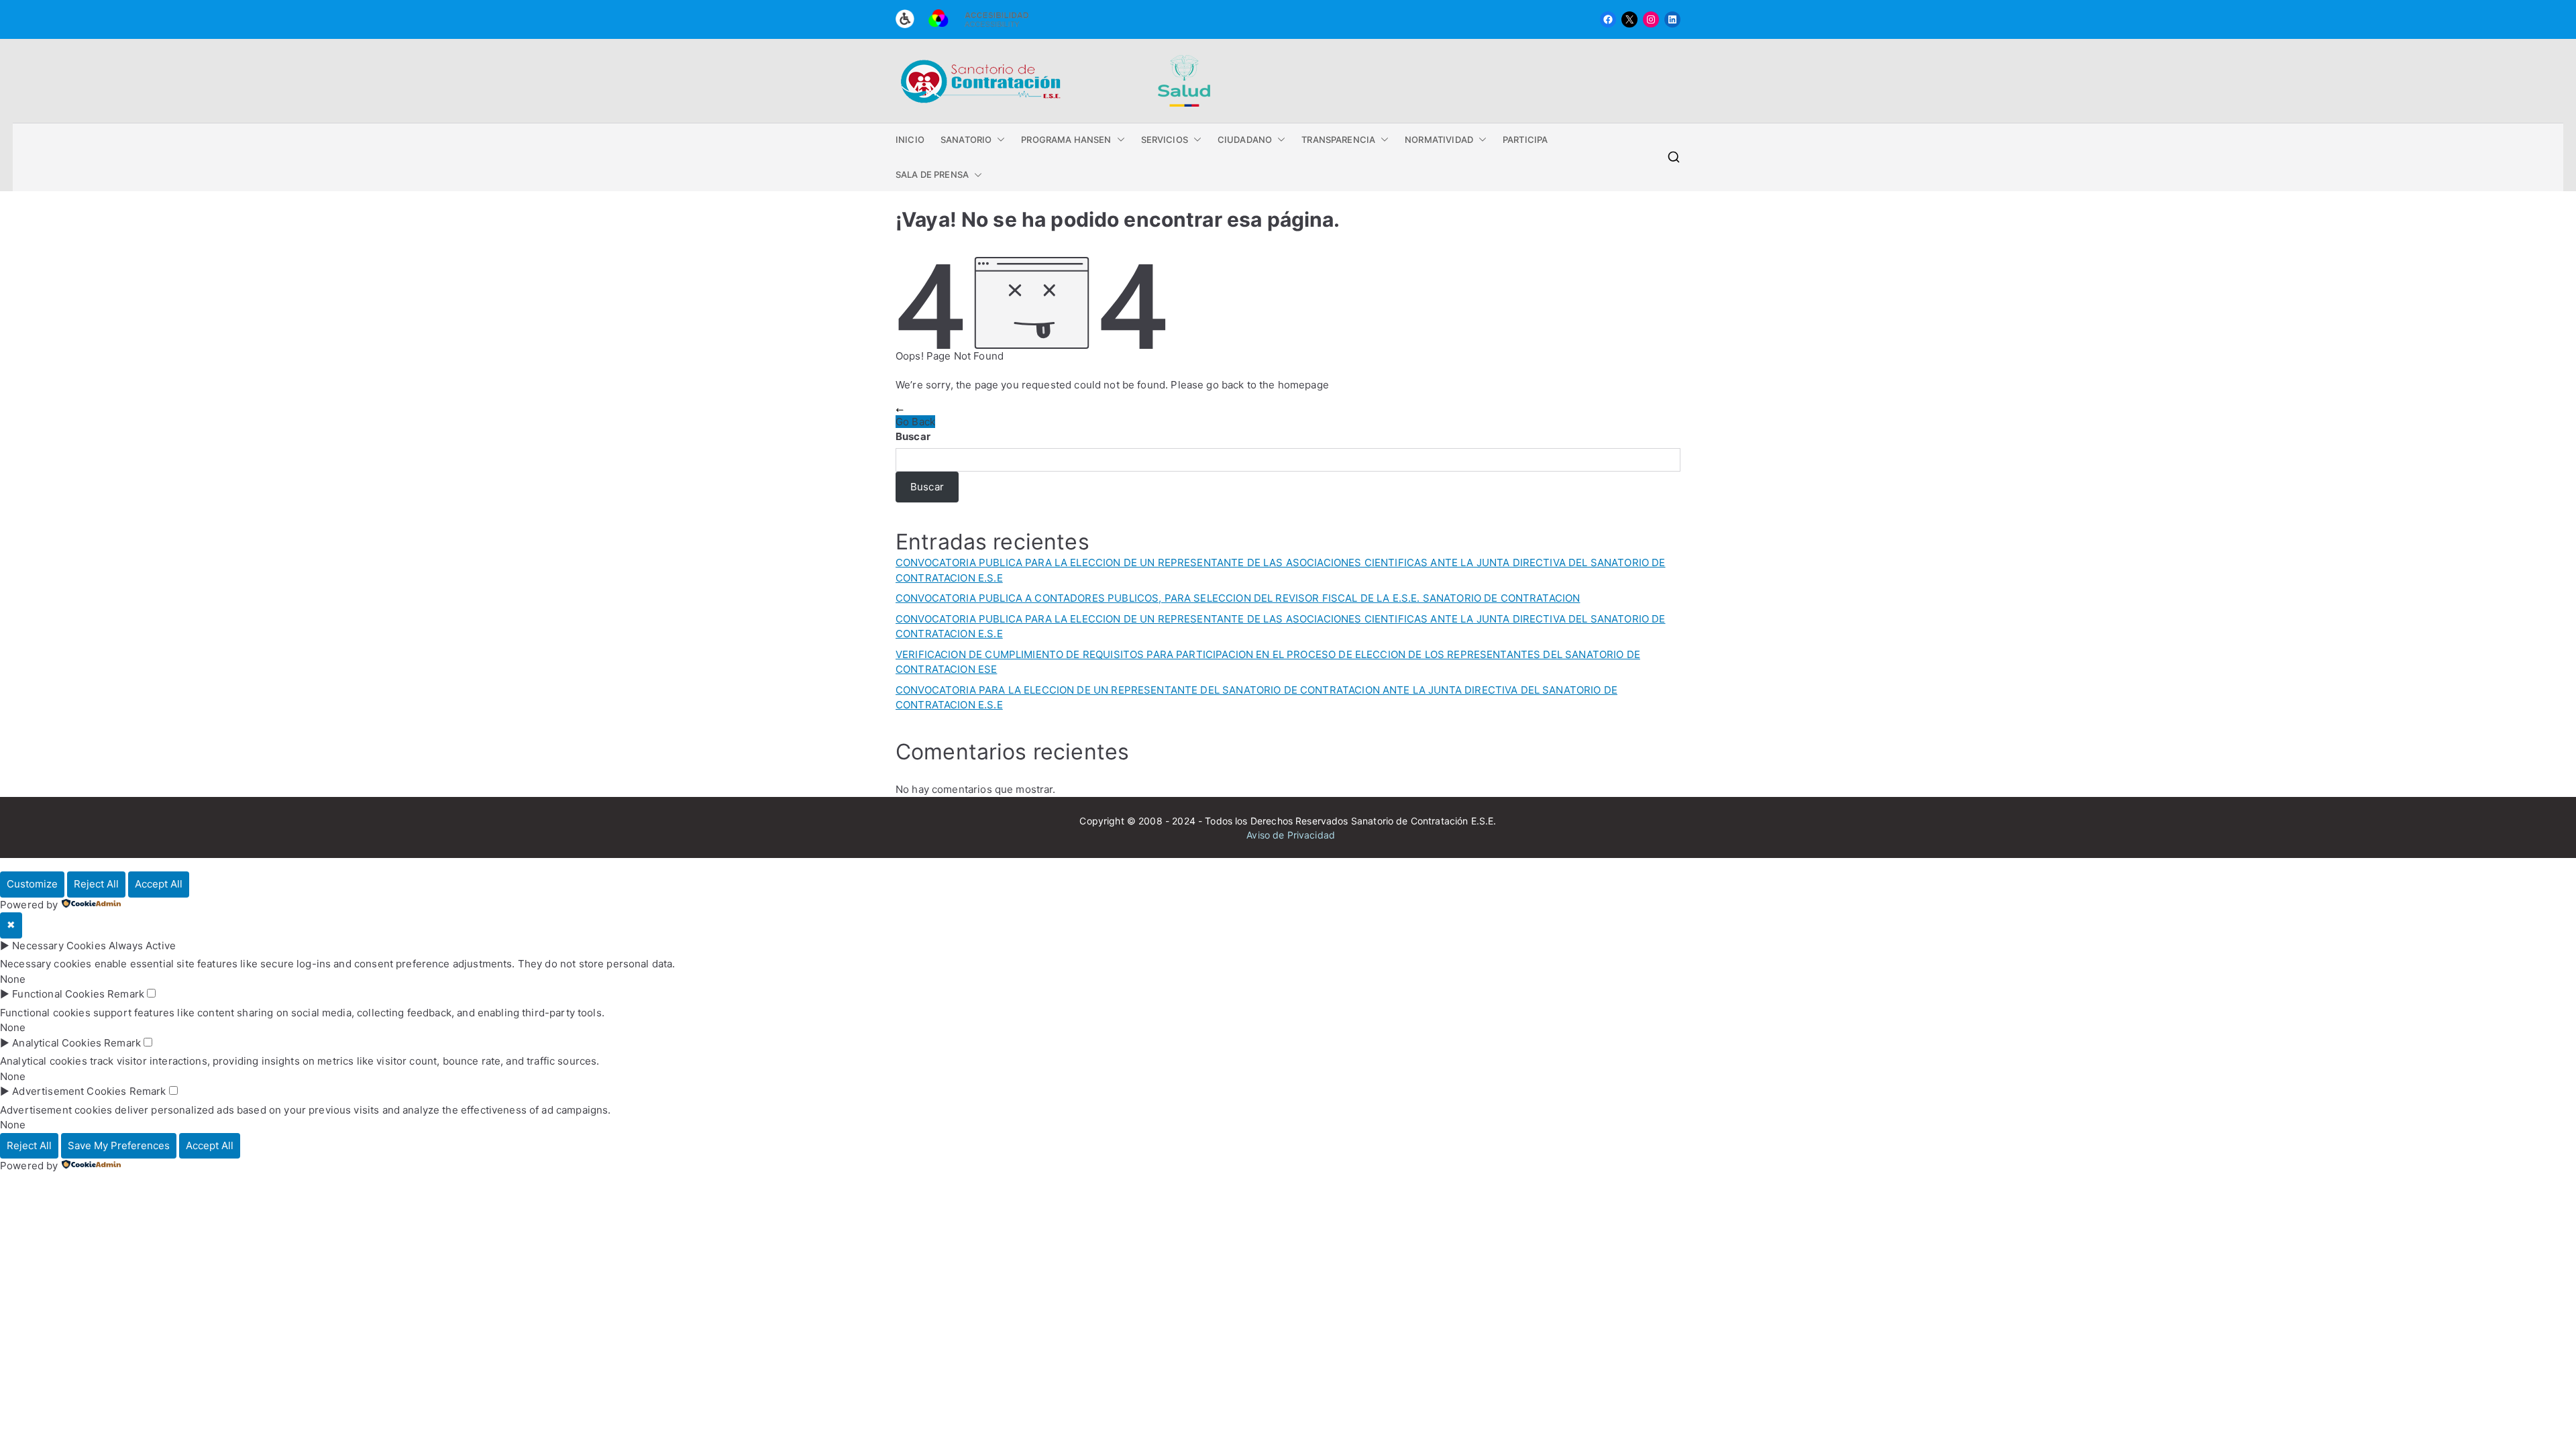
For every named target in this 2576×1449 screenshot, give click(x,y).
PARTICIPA (1525, 140)
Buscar (913, 436)
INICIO (910, 140)
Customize (32, 884)
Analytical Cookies (57, 1043)
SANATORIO (966, 140)
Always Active (142, 946)
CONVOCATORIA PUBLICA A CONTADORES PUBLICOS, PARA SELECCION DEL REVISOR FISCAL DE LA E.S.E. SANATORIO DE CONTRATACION (1238, 598)
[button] (998, 140)
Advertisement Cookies (69, 1091)
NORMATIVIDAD (1439, 140)
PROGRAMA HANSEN (1066, 140)
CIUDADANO (1245, 140)
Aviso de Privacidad (1291, 835)
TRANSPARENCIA (1338, 140)
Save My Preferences (119, 1145)
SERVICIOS (1165, 140)
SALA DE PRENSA (932, 174)
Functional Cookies (58, 994)
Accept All (159, 884)
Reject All (96, 884)
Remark (126, 994)
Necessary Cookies (59, 946)
